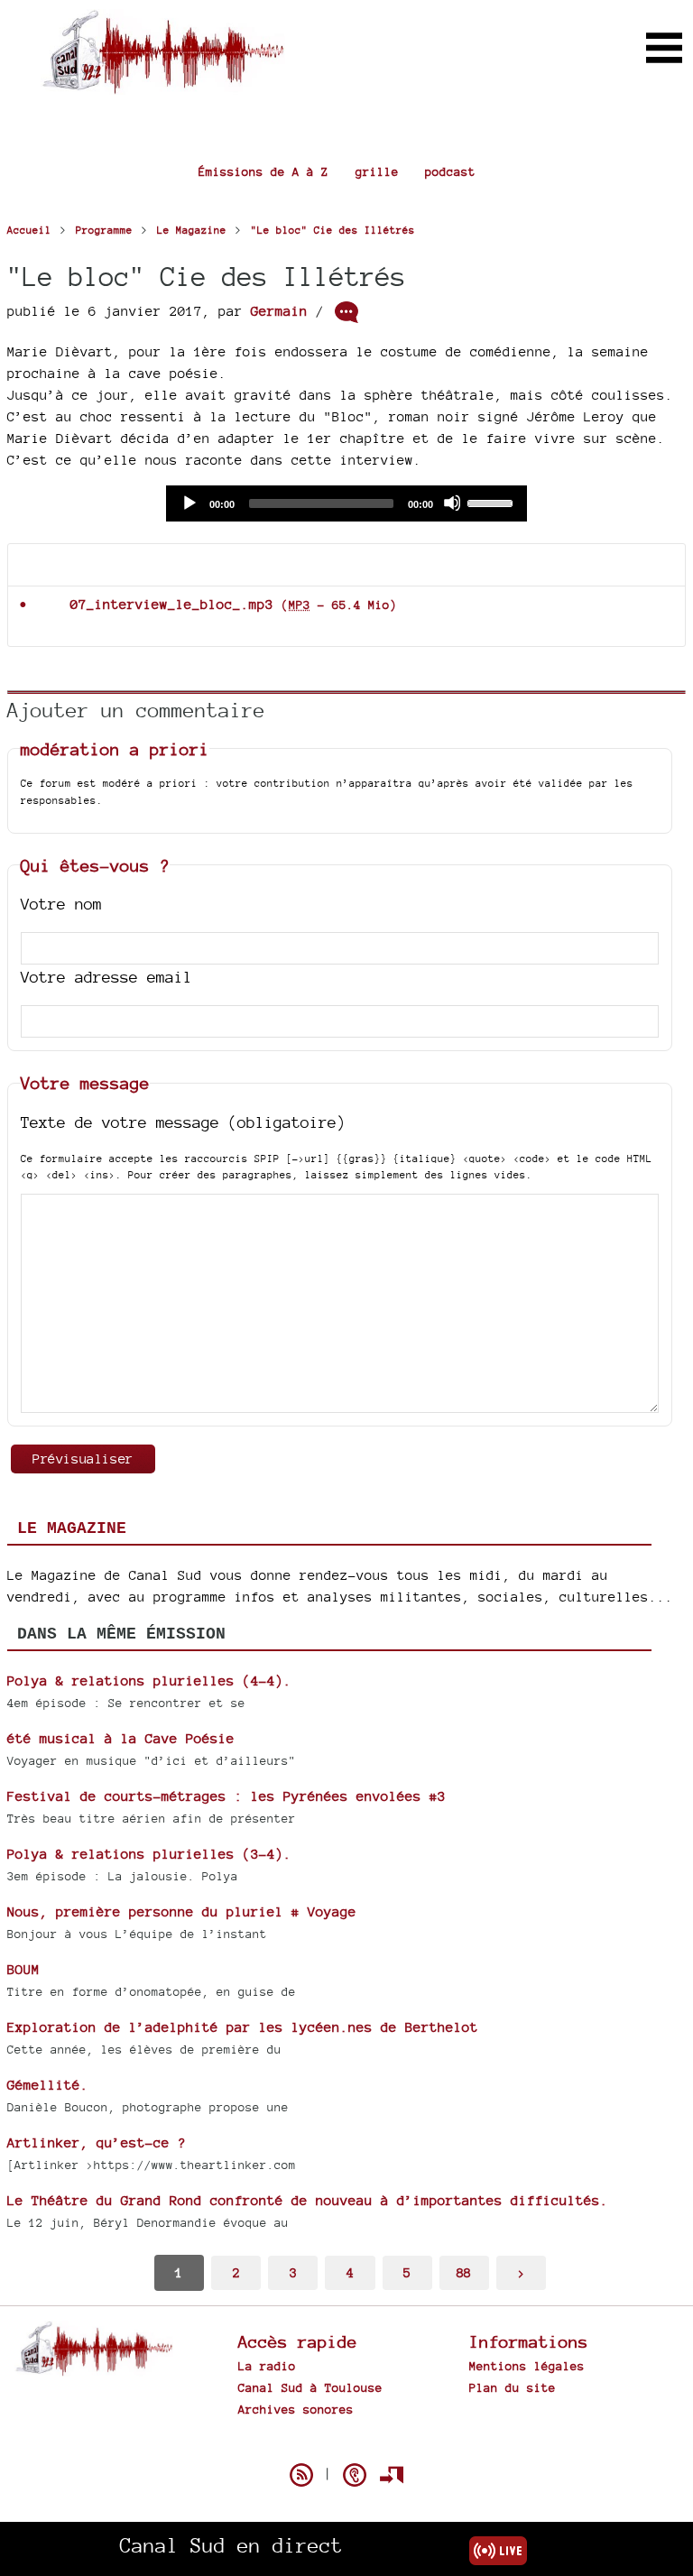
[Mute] (452, 503)
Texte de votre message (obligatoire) (183, 1122)
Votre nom (61, 904)
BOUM (23, 1969)
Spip (346, 2443)
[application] (346, 503)
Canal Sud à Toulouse (310, 2387)
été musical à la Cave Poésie (121, 1738)
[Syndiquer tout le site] (301, 2475)
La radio (267, 2366)
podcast (450, 171)
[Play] (189, 503)
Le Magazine (72, 1528)
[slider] (493, 502)
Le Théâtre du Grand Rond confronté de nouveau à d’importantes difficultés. (308, 2200)
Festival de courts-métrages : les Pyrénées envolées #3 (226, 1796)
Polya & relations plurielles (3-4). (149, 1854)
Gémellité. (48, 2085)
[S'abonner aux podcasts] (355, 2475)
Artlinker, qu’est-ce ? (97, 2142)
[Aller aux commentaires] (346, 312)
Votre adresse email (106, 977)
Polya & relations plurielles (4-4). (149, 1680)
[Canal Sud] (163, 85)
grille (377, 171)
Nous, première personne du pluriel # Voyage (182, 1911)
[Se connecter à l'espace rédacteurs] (392, 2475)
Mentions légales (527, 2366)
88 (464, 2272)
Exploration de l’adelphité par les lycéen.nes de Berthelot (243, 2027)
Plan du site (513, 2387)
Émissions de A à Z (263, 171)
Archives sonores (296, 2409)
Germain (279, 311)
